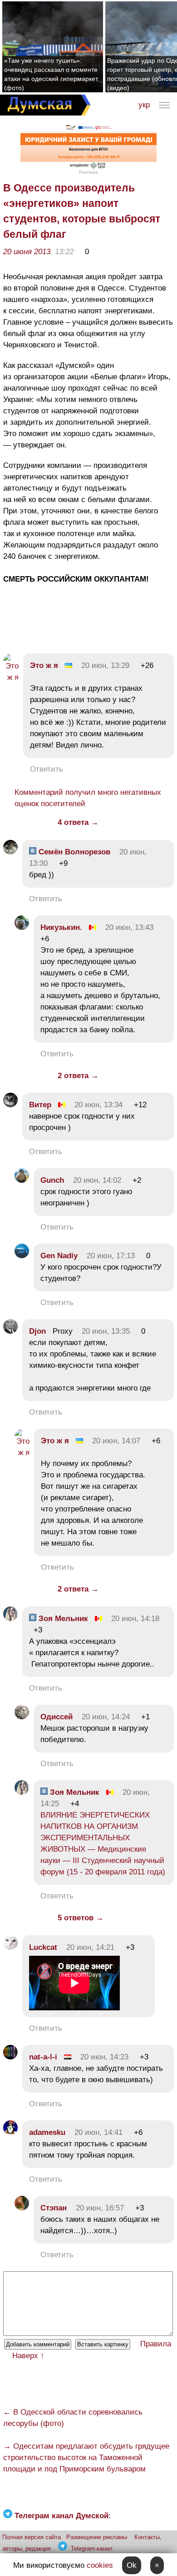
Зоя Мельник (62, 1619)
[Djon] (10, 1331)
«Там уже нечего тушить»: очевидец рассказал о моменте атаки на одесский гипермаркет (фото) (51, 74)
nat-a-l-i (43, 2057)
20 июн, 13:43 (129, 927)
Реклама (88, 172)
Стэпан (54, 2208)
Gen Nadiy (59, 1256)
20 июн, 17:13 (111, 1256)
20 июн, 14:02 (97, 1180)
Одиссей (57, 1717)
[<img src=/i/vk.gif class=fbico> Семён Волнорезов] (10, 852)
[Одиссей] (22, 1717)
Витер (40, 1105)
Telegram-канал (92, 2548)
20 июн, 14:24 (106, 1717)
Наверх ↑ (28, 2356)
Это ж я (44, 665)
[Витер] (10, 1105)
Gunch (52, 1180)
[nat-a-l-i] (10, 2057)
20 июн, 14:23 (104, 2057)
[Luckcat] (10, 1947)
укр (144, 105)
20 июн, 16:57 (100, 2208)
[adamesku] (10, 2132)
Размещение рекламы (97, 2537)
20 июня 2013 (27, 252)
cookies (100, 2565)
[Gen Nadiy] (22, 1256)
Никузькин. (61, 927)
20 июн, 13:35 (106, 1331)
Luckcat (43, 1947)
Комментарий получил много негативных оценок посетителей (88, 798)
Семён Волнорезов (73, 852)
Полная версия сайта (32, 2537)
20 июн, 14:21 (90, 1947)
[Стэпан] (22, 2208)
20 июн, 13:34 (98, 1105)
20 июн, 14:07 (116, 1441)
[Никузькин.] (22, 927)
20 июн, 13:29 (105, 665)
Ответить (47, 769)
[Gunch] (22, 1180)
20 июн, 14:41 (98, 2132)
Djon (37, 1331)
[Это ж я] (11, 677)
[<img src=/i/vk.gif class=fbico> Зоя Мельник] (10, 1619)
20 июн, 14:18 (135, 1619)
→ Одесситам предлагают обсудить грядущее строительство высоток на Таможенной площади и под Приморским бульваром (86, 2458)
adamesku (47, 2132)
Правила (156, 2344)
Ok (132, 2565)
